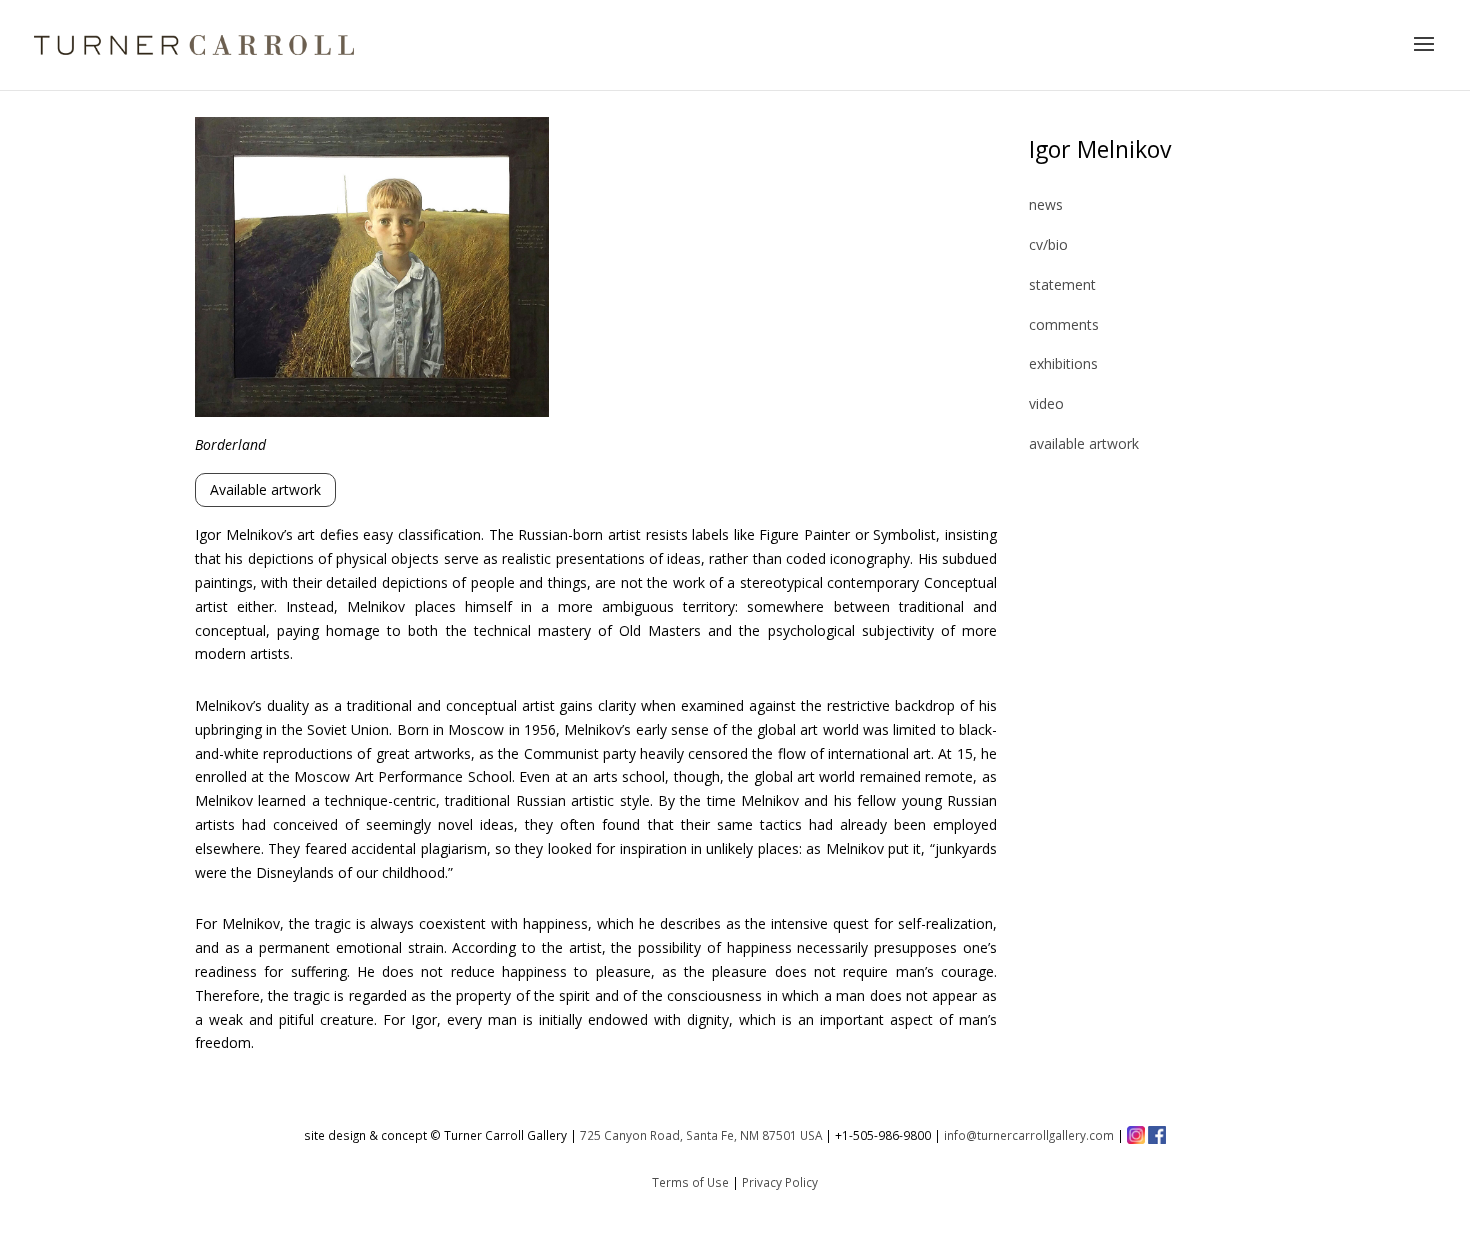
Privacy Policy (780, 1182)
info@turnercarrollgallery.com (1029, 1135)
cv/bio (1048, 244)
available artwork (1084, 443)
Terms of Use (690, 1182)
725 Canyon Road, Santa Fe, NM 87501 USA (701, 1135)
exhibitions (1063, 363)
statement (1062, 284)
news (1046, 204)
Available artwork (265, 489)
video (1046, 403)
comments (1064, 324)
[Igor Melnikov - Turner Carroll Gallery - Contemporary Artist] (372, 411)
